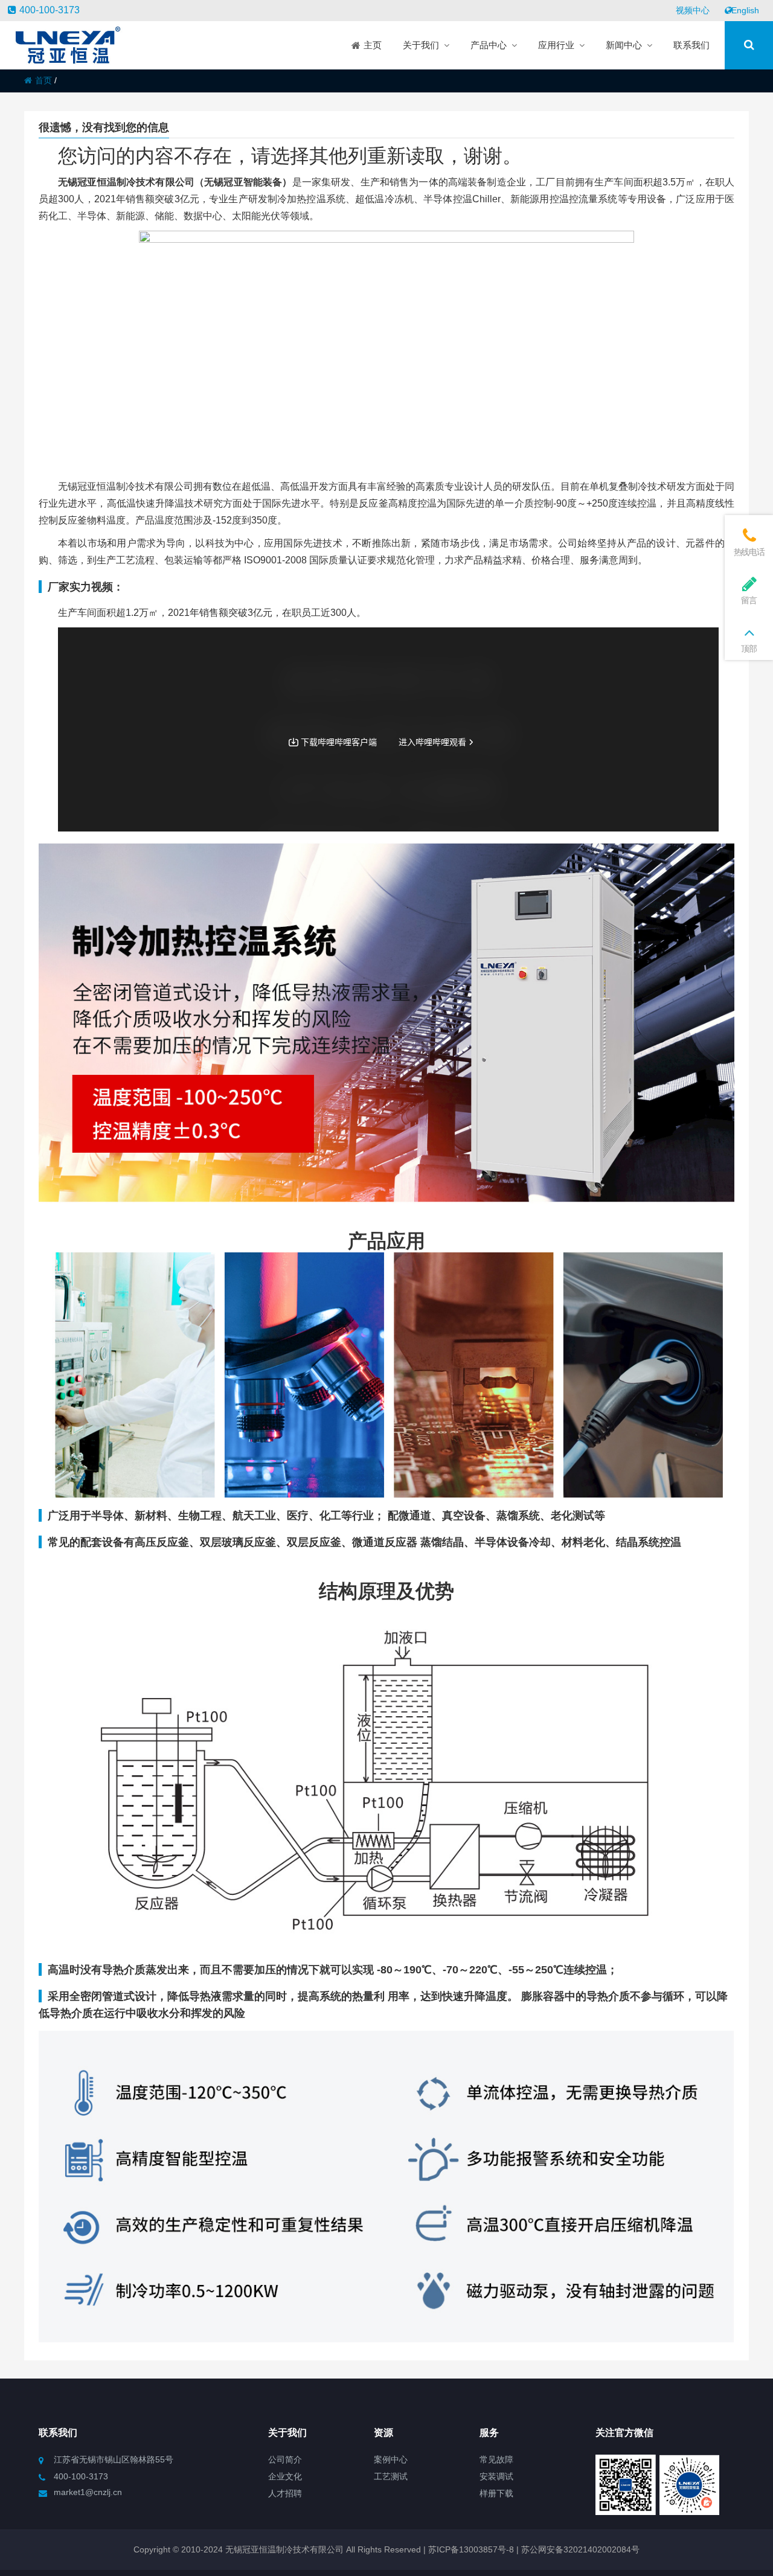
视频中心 (693, 10)
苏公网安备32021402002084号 (580, 2549)
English (745, 10)
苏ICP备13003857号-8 (470, 2549)
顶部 (749, 649)
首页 (43, 80)
